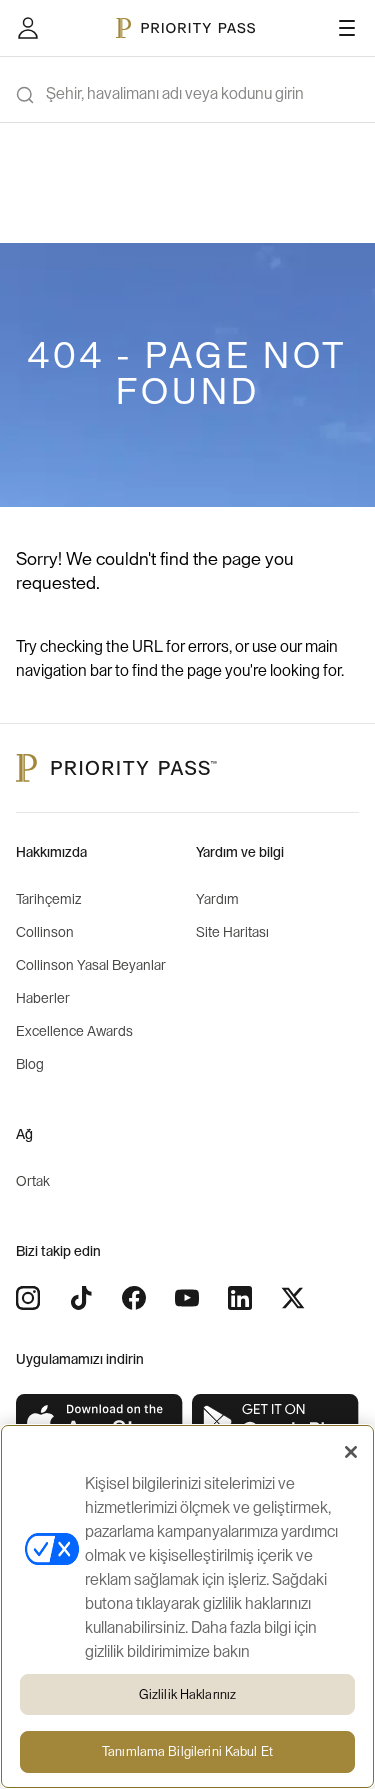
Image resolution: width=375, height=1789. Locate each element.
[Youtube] (187, 1298)
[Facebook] (134, 1298)
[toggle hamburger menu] (347, 28)
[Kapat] (351, 1452)
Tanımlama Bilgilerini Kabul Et (187, 1751)
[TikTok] (81, 1298)
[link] (100, 1422)
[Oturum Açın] (28, 28)
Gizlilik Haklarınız (187, 1694)
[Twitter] (293, 1298)
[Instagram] (28, 1298)
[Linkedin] (240, 1298)
